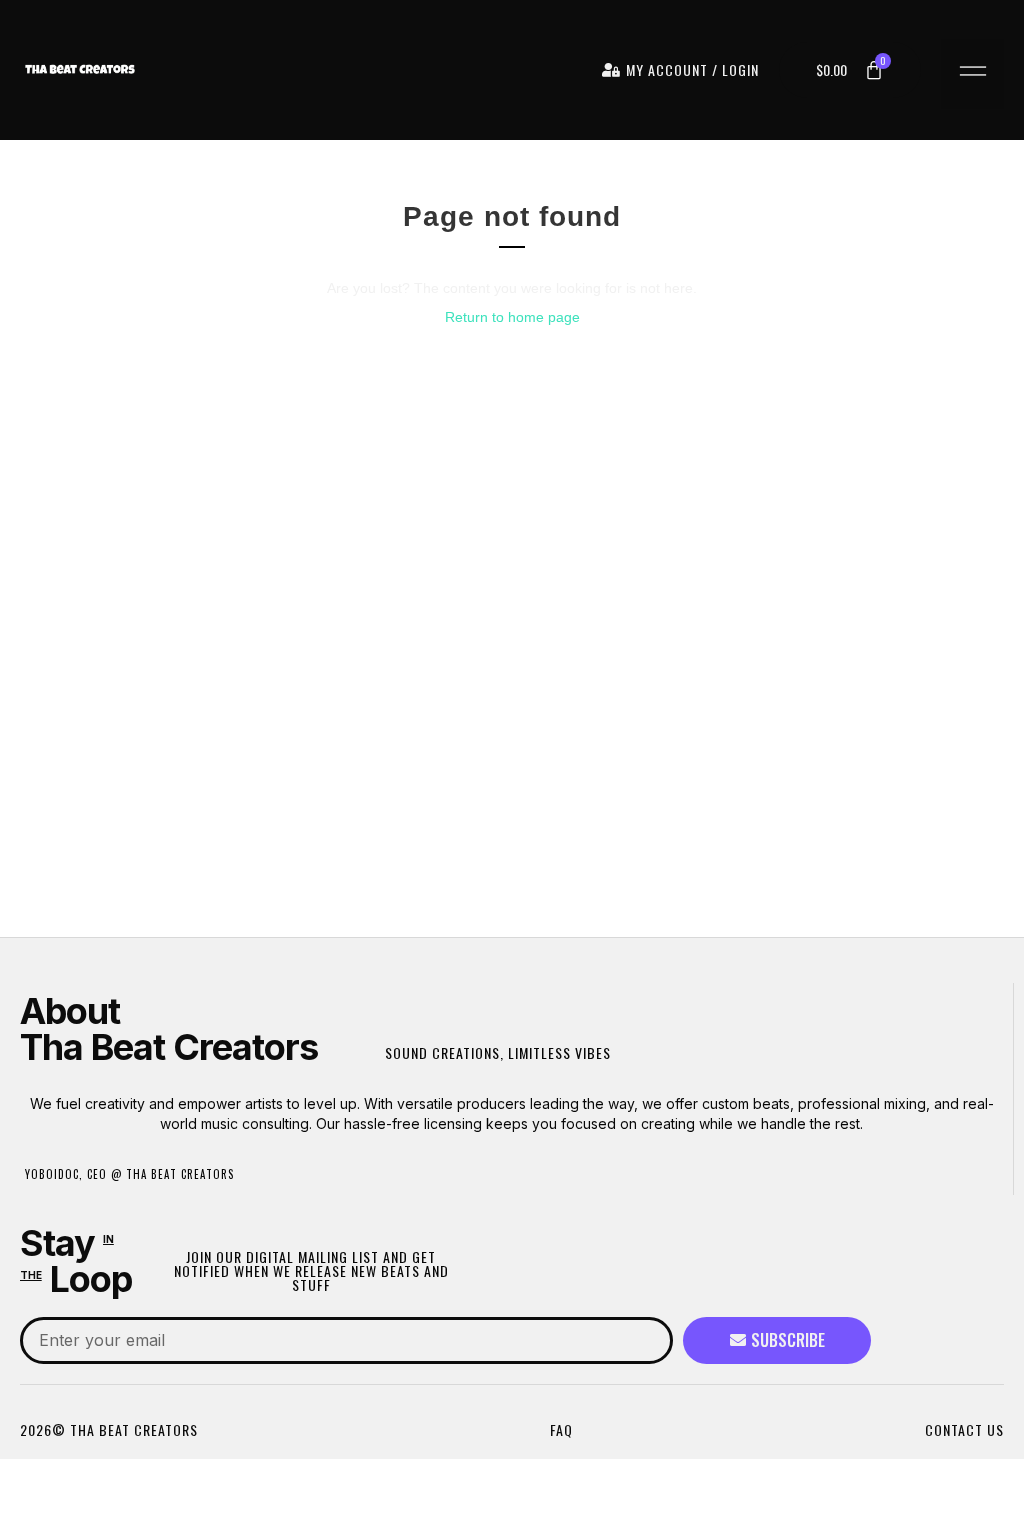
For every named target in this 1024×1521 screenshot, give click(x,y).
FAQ (561, 1429)
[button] (972, 74)
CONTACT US (964, 1429)
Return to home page (512, 317)
